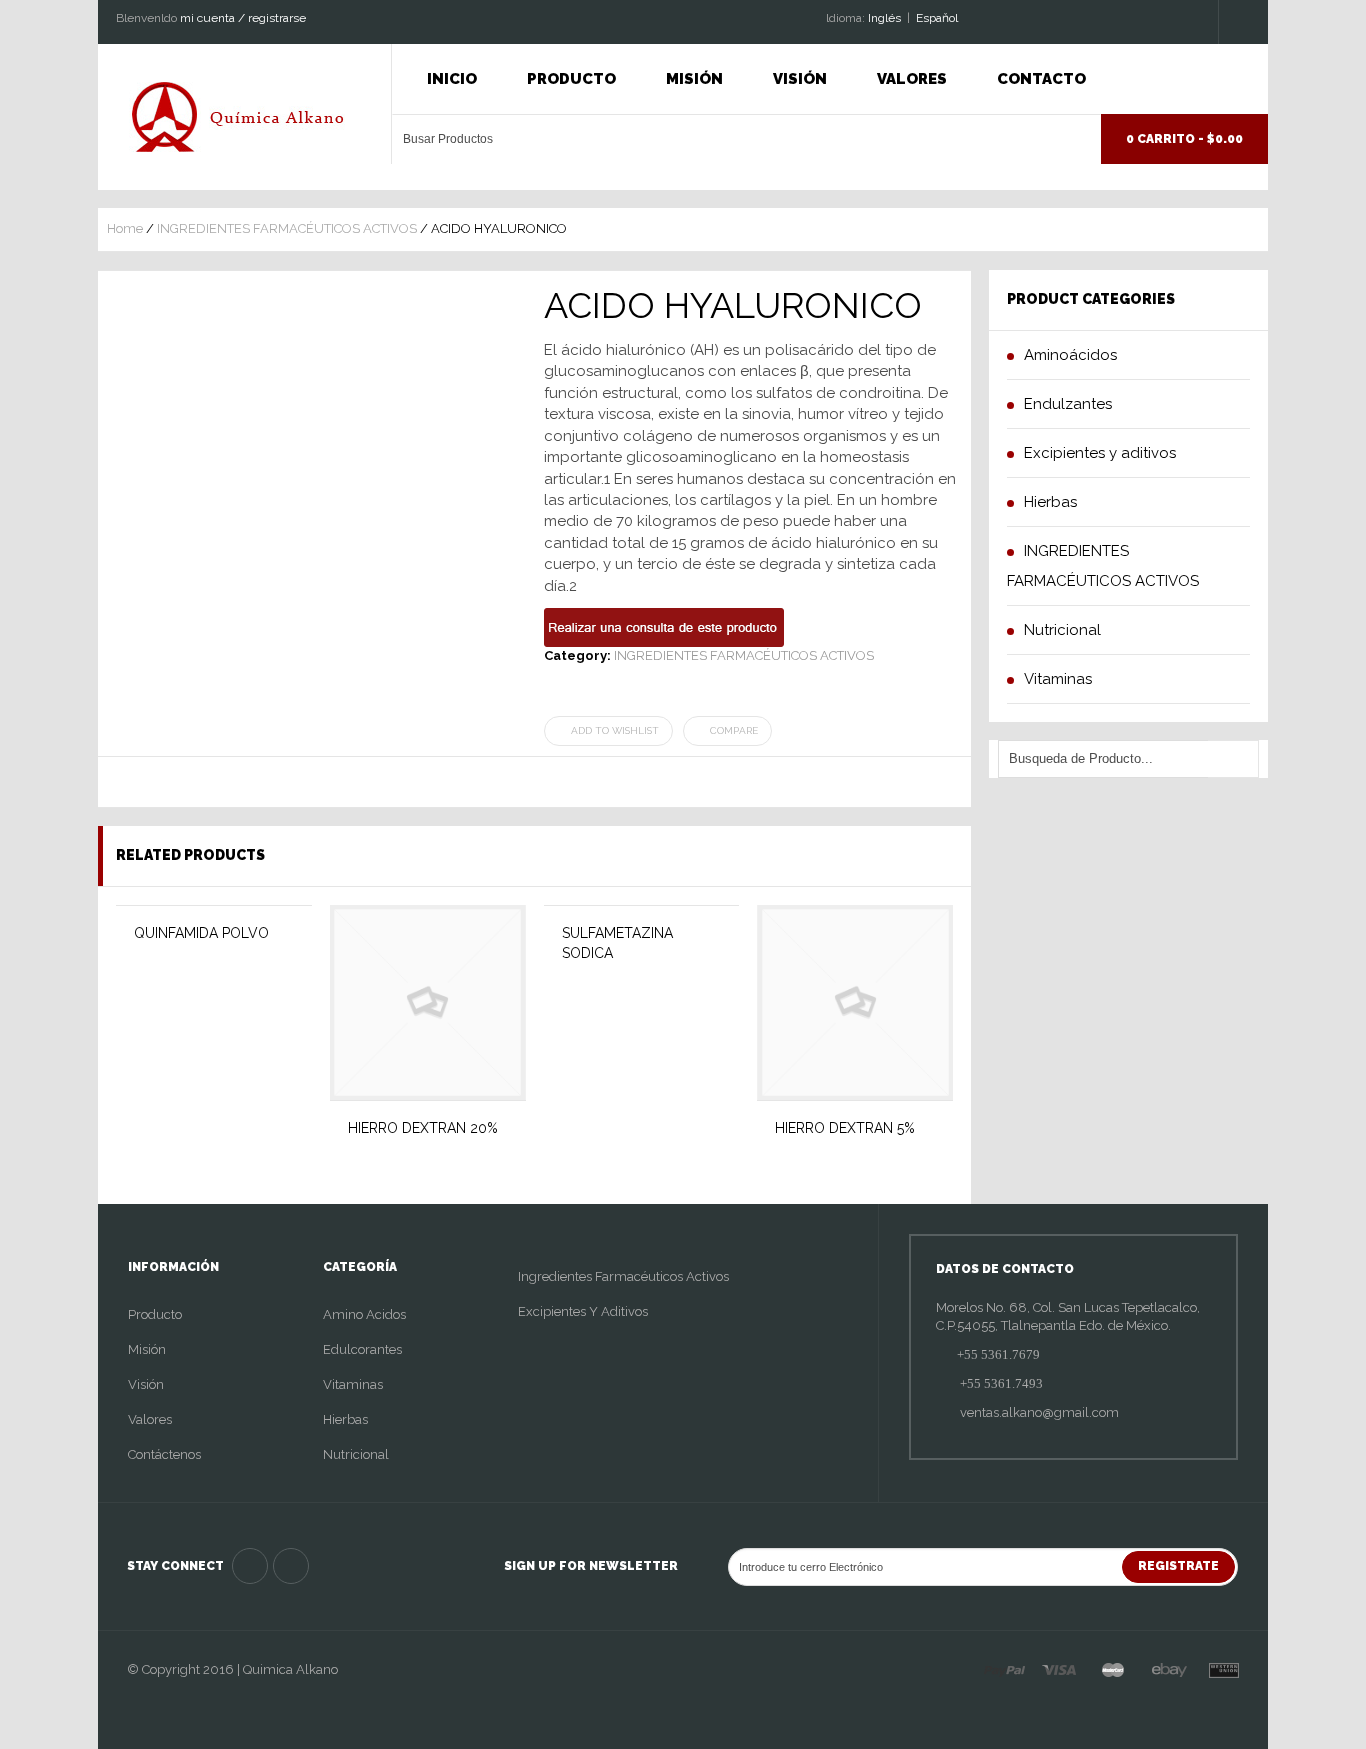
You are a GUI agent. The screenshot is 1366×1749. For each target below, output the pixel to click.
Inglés (884, 18)
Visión (800, 79)
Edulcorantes (362, 1349)
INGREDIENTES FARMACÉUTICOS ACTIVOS (287, 228)
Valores (912, 79)
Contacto (1041, 79)
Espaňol (937, 18)
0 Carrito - (1184, 139)
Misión (694, 79)
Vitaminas (353, 1384)
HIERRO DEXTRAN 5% (845, 1128)
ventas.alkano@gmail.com (1038, 1412)
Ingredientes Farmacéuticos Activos (623, 1276)
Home (125, 228)
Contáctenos (164, 1454)
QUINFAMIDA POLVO (201, 933)
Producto (571, 79)
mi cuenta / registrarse (243, 18)
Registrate (1178, 1566)
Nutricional (356, 1454)
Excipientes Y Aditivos (583, 1311)
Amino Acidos (364, 1314)
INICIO (452, 79)
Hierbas (345, 1419)
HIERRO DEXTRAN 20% (423, 1128)
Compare (734, 730)
